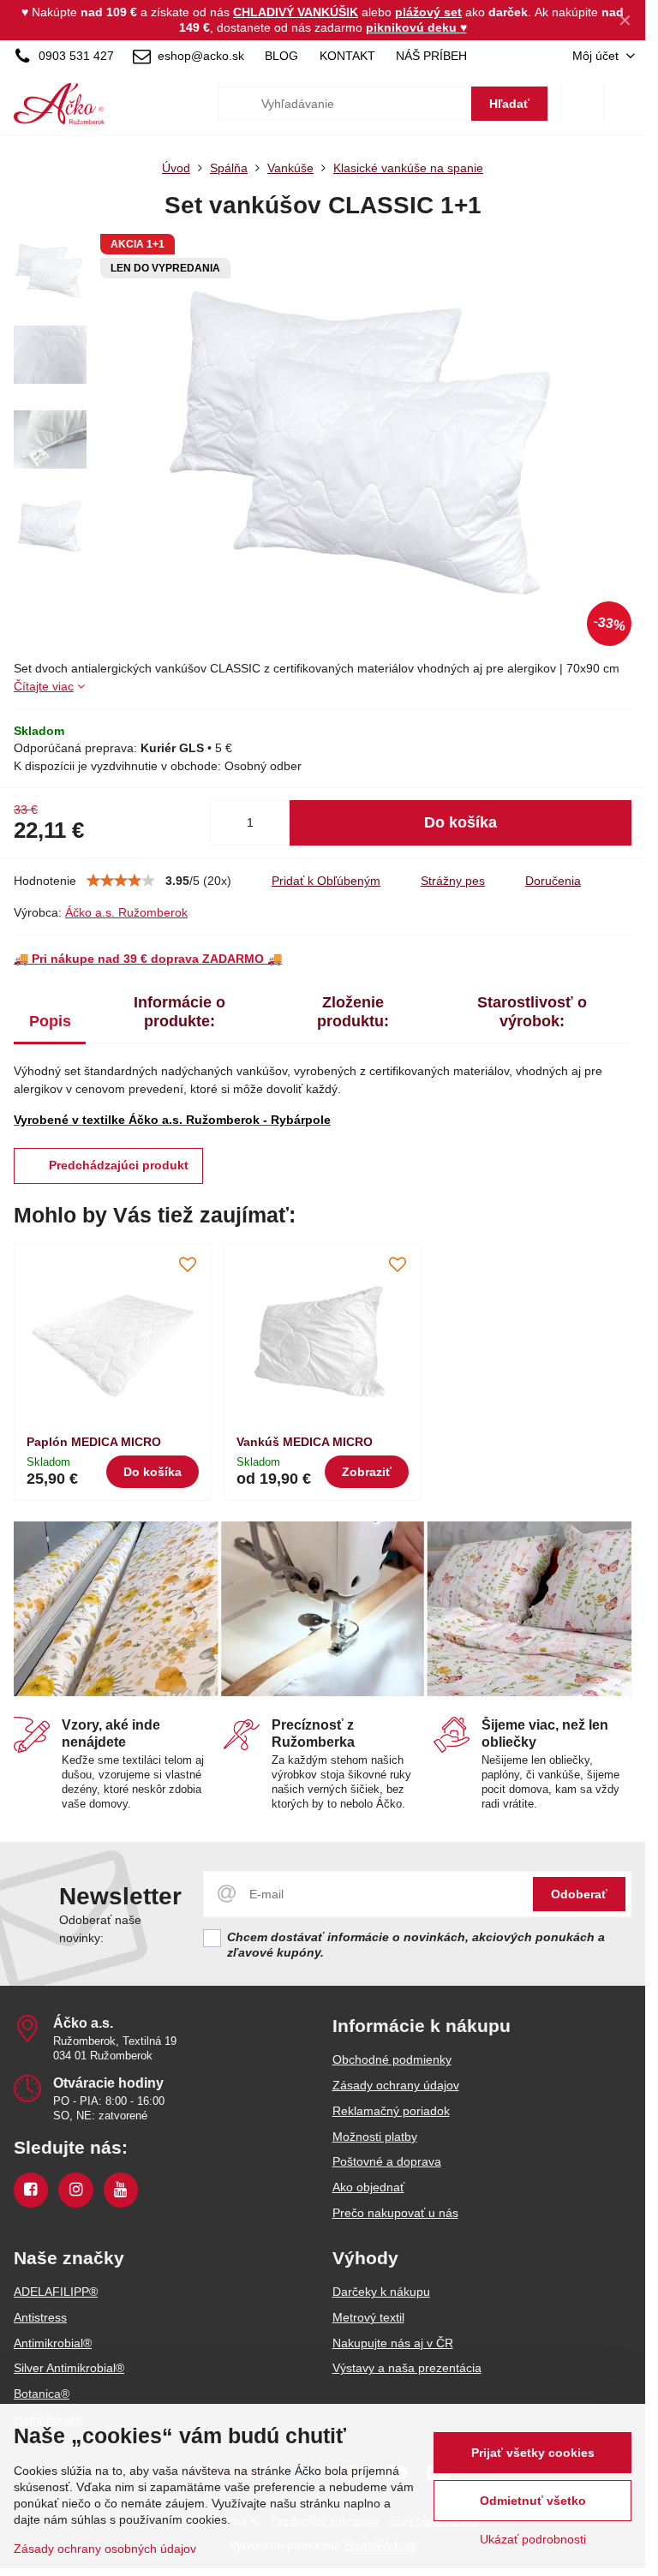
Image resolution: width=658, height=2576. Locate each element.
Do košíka (461, 822)
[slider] (121, 881)
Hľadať (509, 104)
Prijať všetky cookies (533, 2453)
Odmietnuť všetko (533, 2501)
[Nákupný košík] (583, 104)
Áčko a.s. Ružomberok (126, 912)
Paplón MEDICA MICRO (94, 1442)
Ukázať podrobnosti (533, 2539)
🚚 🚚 (148, 959)
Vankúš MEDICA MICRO (305, 1442)
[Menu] (625, 104)
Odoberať (579, 1894)
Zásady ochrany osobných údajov (105, 2549)
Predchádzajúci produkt (119, 1165)
